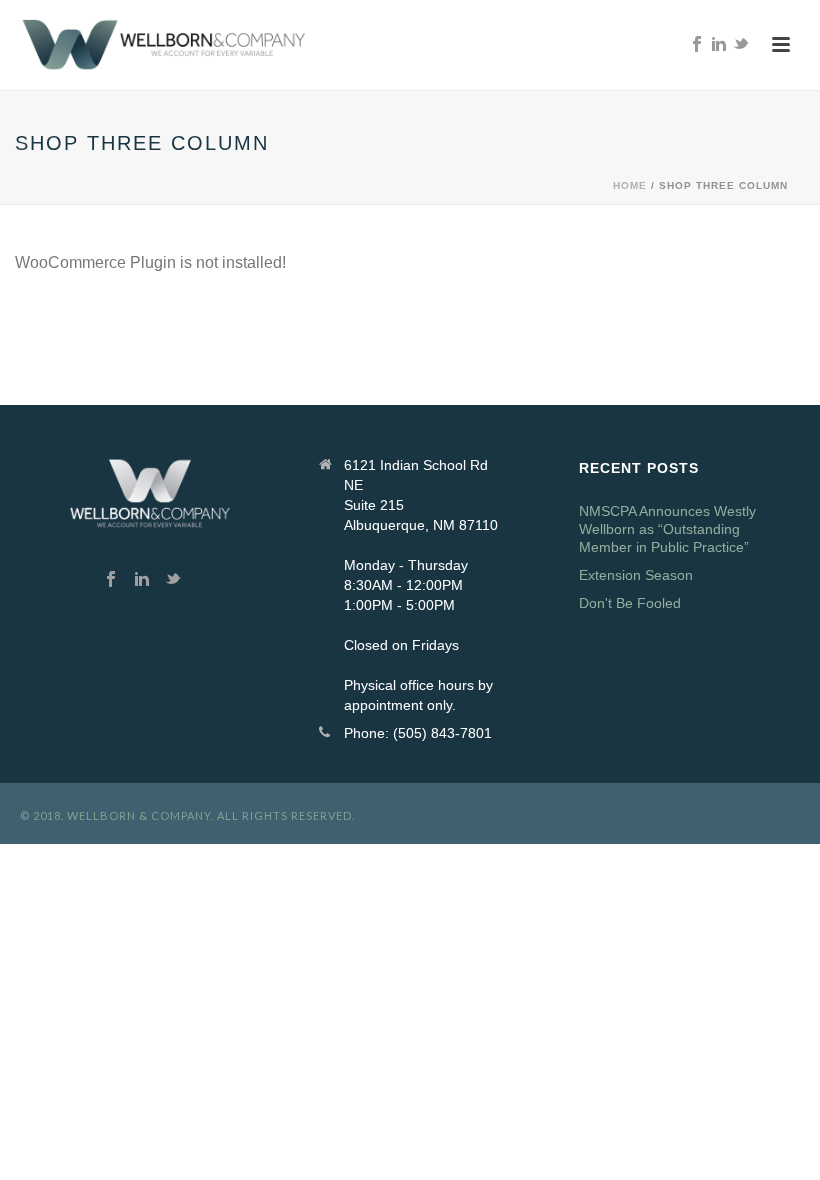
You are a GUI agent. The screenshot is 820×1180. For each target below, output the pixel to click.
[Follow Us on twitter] (173, 580)
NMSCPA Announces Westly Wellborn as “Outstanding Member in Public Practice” (667, 529)
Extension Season (636, 575)
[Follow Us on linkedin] (142, 580)
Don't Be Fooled (630, 603)
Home (630, 185)
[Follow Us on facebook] (111, 580)
